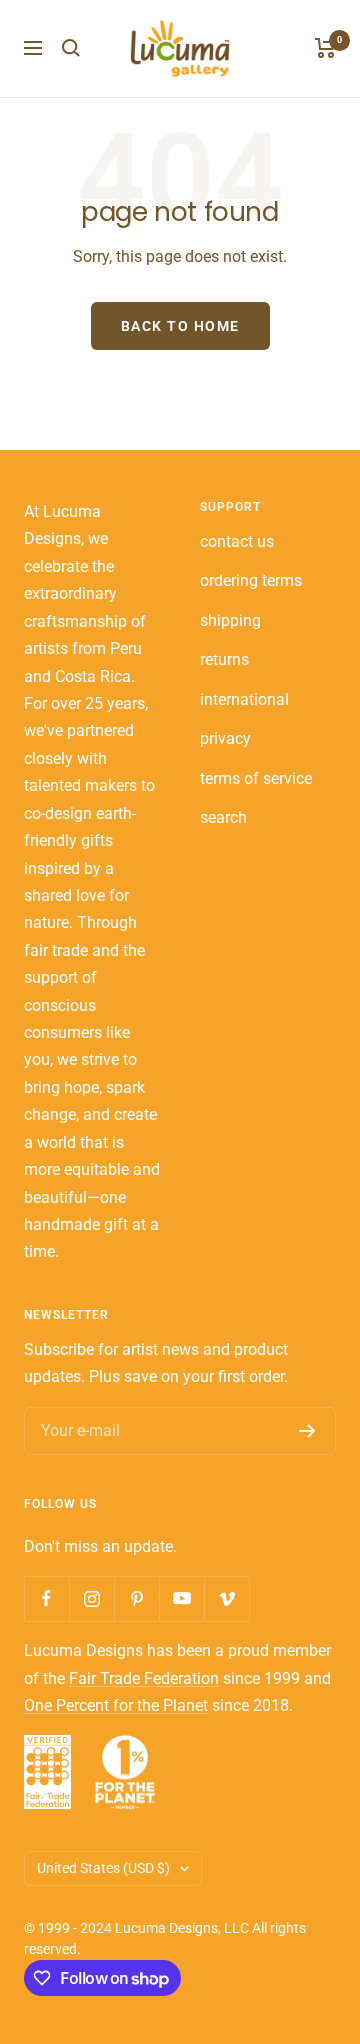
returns (224, 659)
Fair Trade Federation (144, 1678)
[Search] (71, 48)
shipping (230, 620)
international (244, 699)
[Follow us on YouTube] (181, 1598)
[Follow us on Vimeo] (226, 1598)
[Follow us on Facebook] (46, 1598)
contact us (237, 541)
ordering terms (251, 580)
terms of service (256, 778)
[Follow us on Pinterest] (136, 1598)
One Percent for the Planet (116, 1705)
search (223, 817)
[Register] (307, 1431)
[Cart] (325, 48)
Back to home (180, 326)
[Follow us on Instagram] (91, 1598)
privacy (225, 738)
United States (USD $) (103, 1868)
